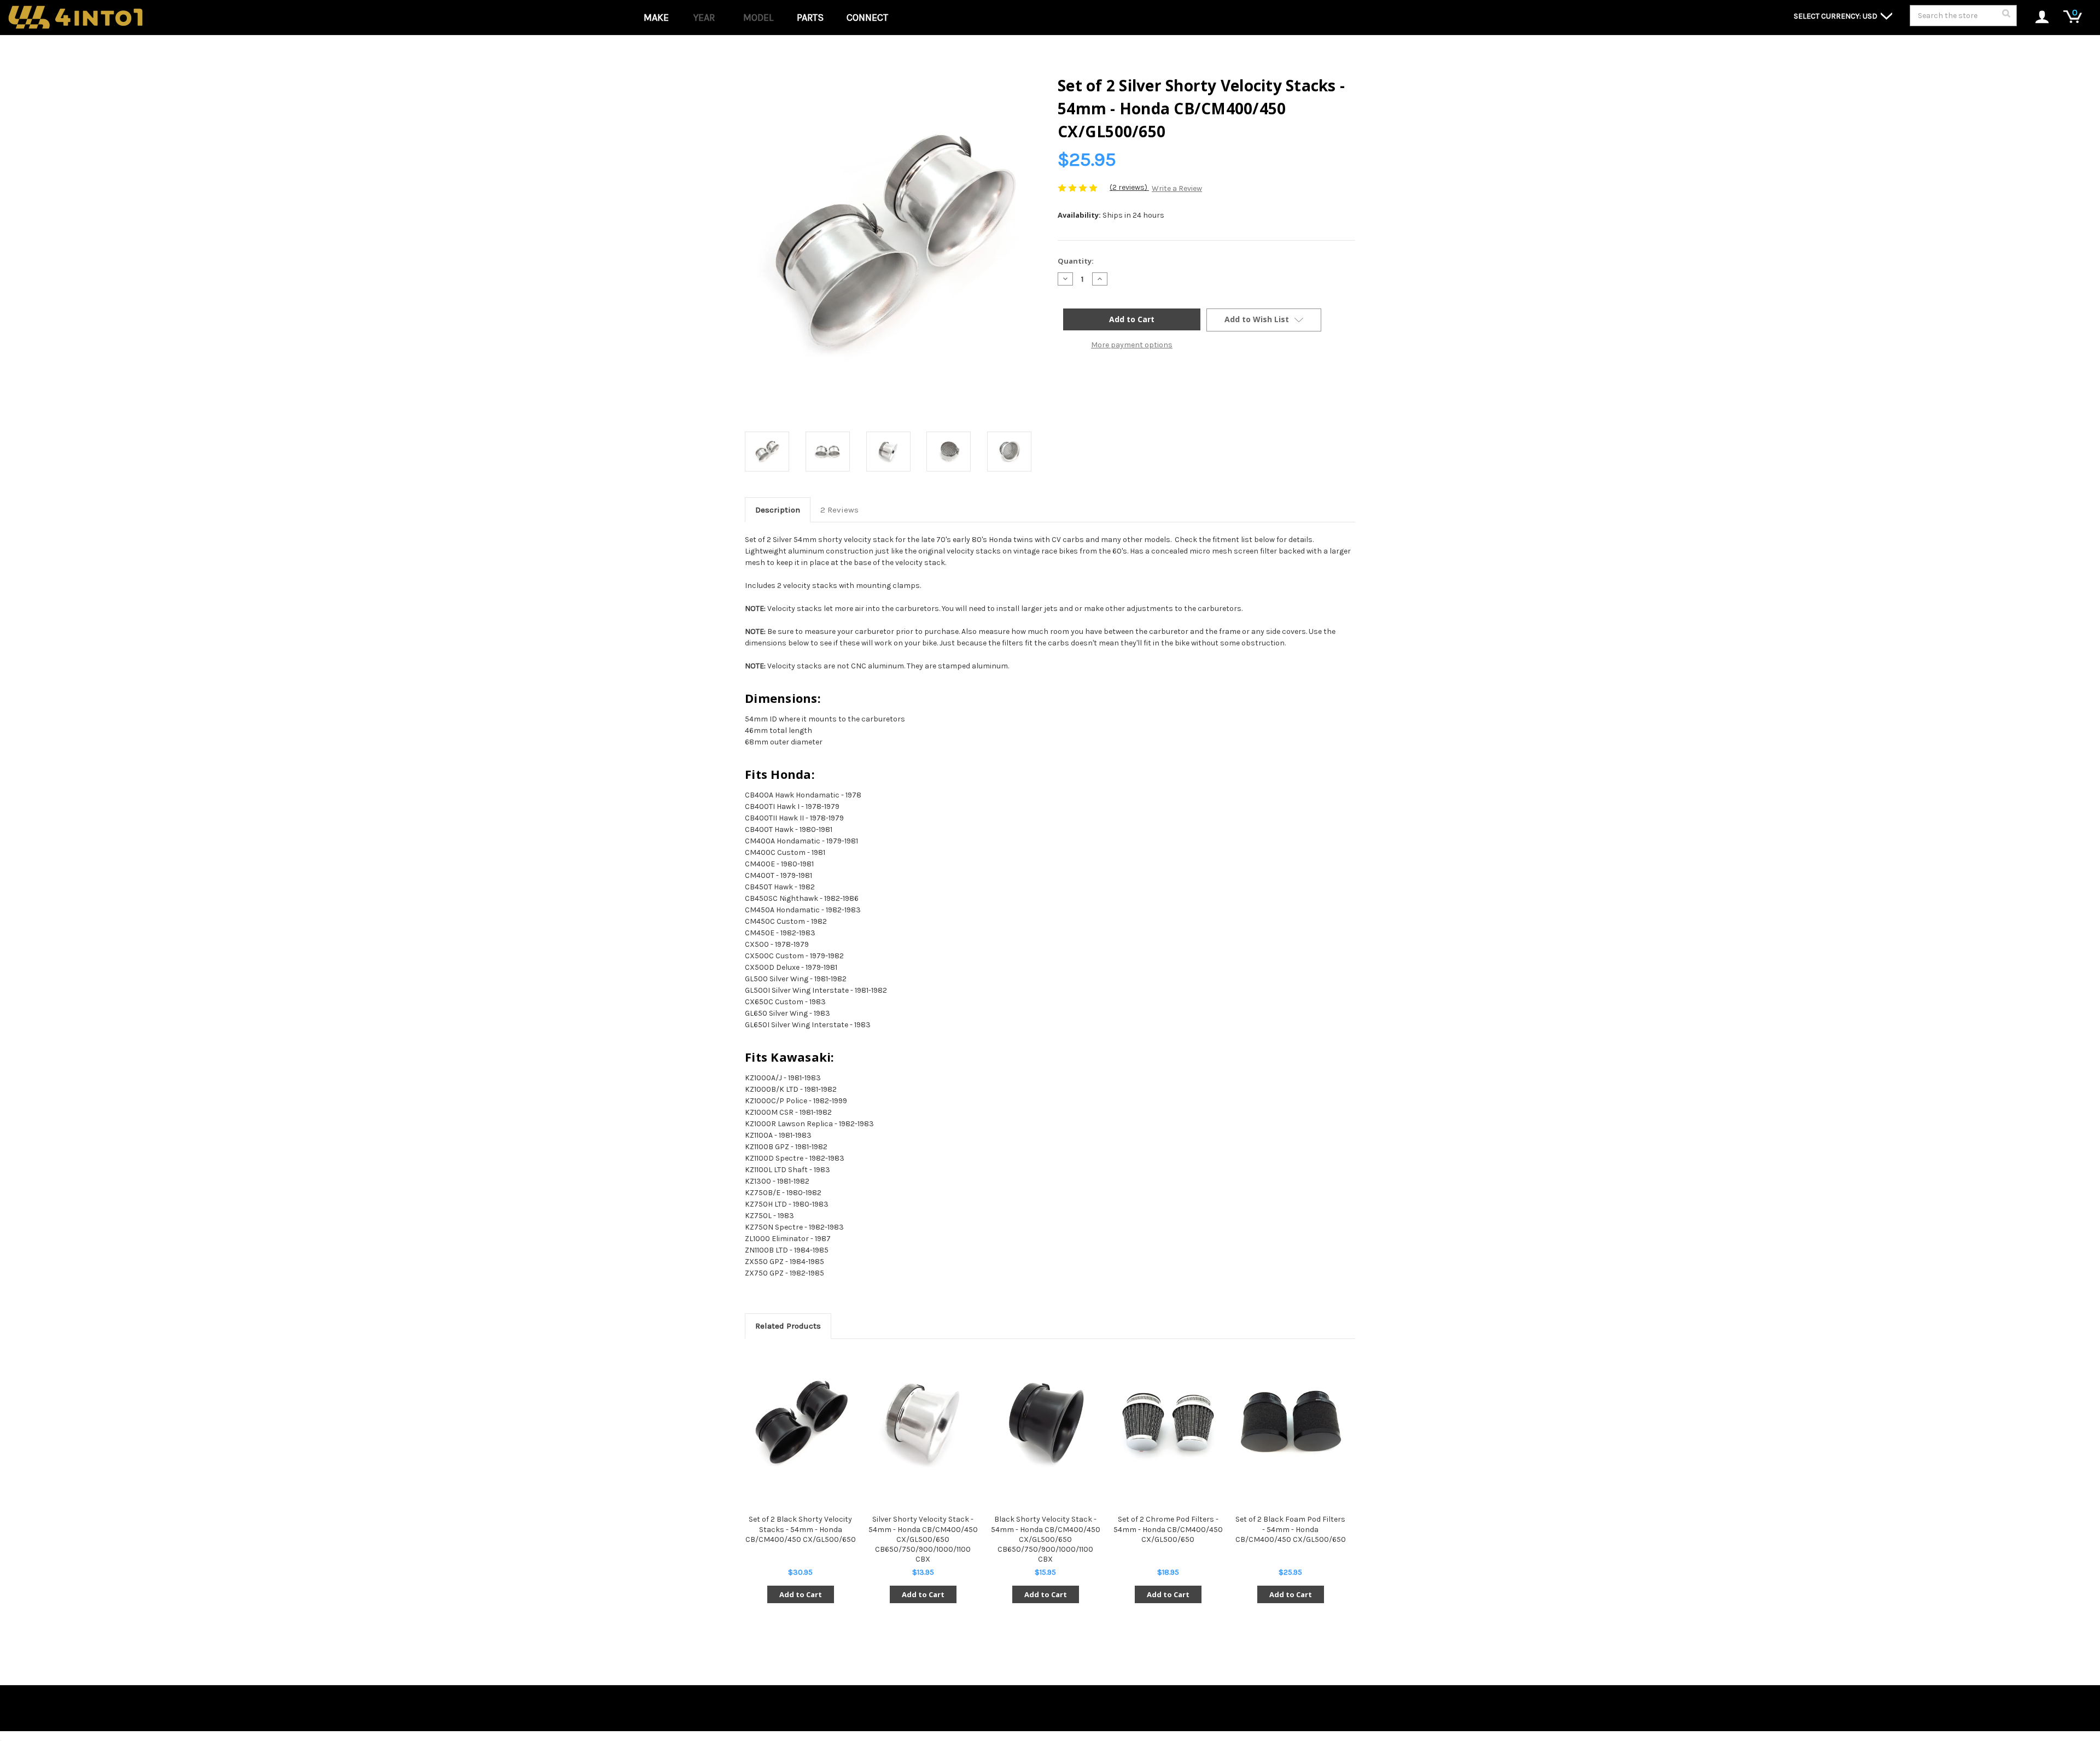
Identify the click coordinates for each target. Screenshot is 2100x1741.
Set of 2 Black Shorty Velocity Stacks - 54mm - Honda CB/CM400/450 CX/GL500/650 (801, 1529)
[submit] (2006, 16)
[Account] (2036, 18)
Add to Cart (801, 1594)
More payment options (1132, 345)
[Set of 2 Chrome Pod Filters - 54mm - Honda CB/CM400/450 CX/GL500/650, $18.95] (1168, 1423)
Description (778, 510)
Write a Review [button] (1177, 188)
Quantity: (1076, 261)
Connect (867, 18)
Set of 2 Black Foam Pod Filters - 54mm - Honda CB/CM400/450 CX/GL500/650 (1291, 1529)
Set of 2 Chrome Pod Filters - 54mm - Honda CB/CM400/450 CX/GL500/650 (1168, 1529)
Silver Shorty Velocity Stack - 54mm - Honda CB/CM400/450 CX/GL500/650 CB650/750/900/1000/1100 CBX (923, 1539)
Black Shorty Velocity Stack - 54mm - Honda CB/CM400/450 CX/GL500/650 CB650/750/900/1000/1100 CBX (1046, 1539)
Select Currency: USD (1836, 16)
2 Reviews (839, 510)
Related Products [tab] (788, 1326)
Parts (810, 18)
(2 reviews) (1129, 187)
